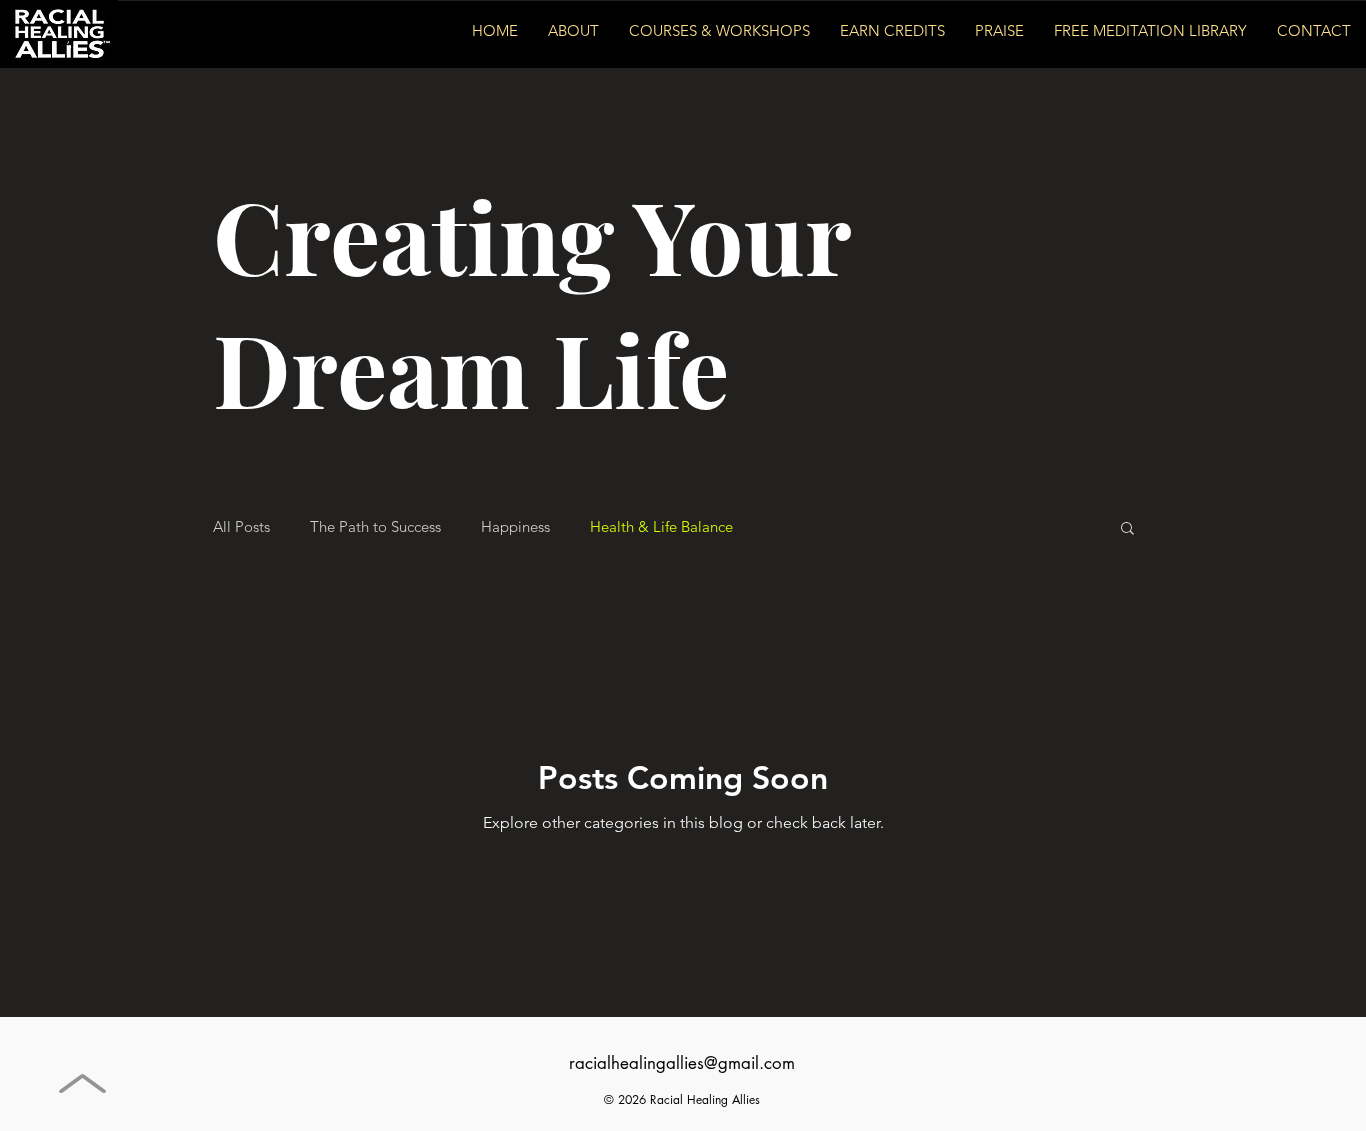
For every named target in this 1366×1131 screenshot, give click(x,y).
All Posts (241, 527)
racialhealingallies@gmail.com (682, 1063)
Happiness (515, 527)
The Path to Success (375, 527)
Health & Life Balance (661, 527)
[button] (1127, 529)
